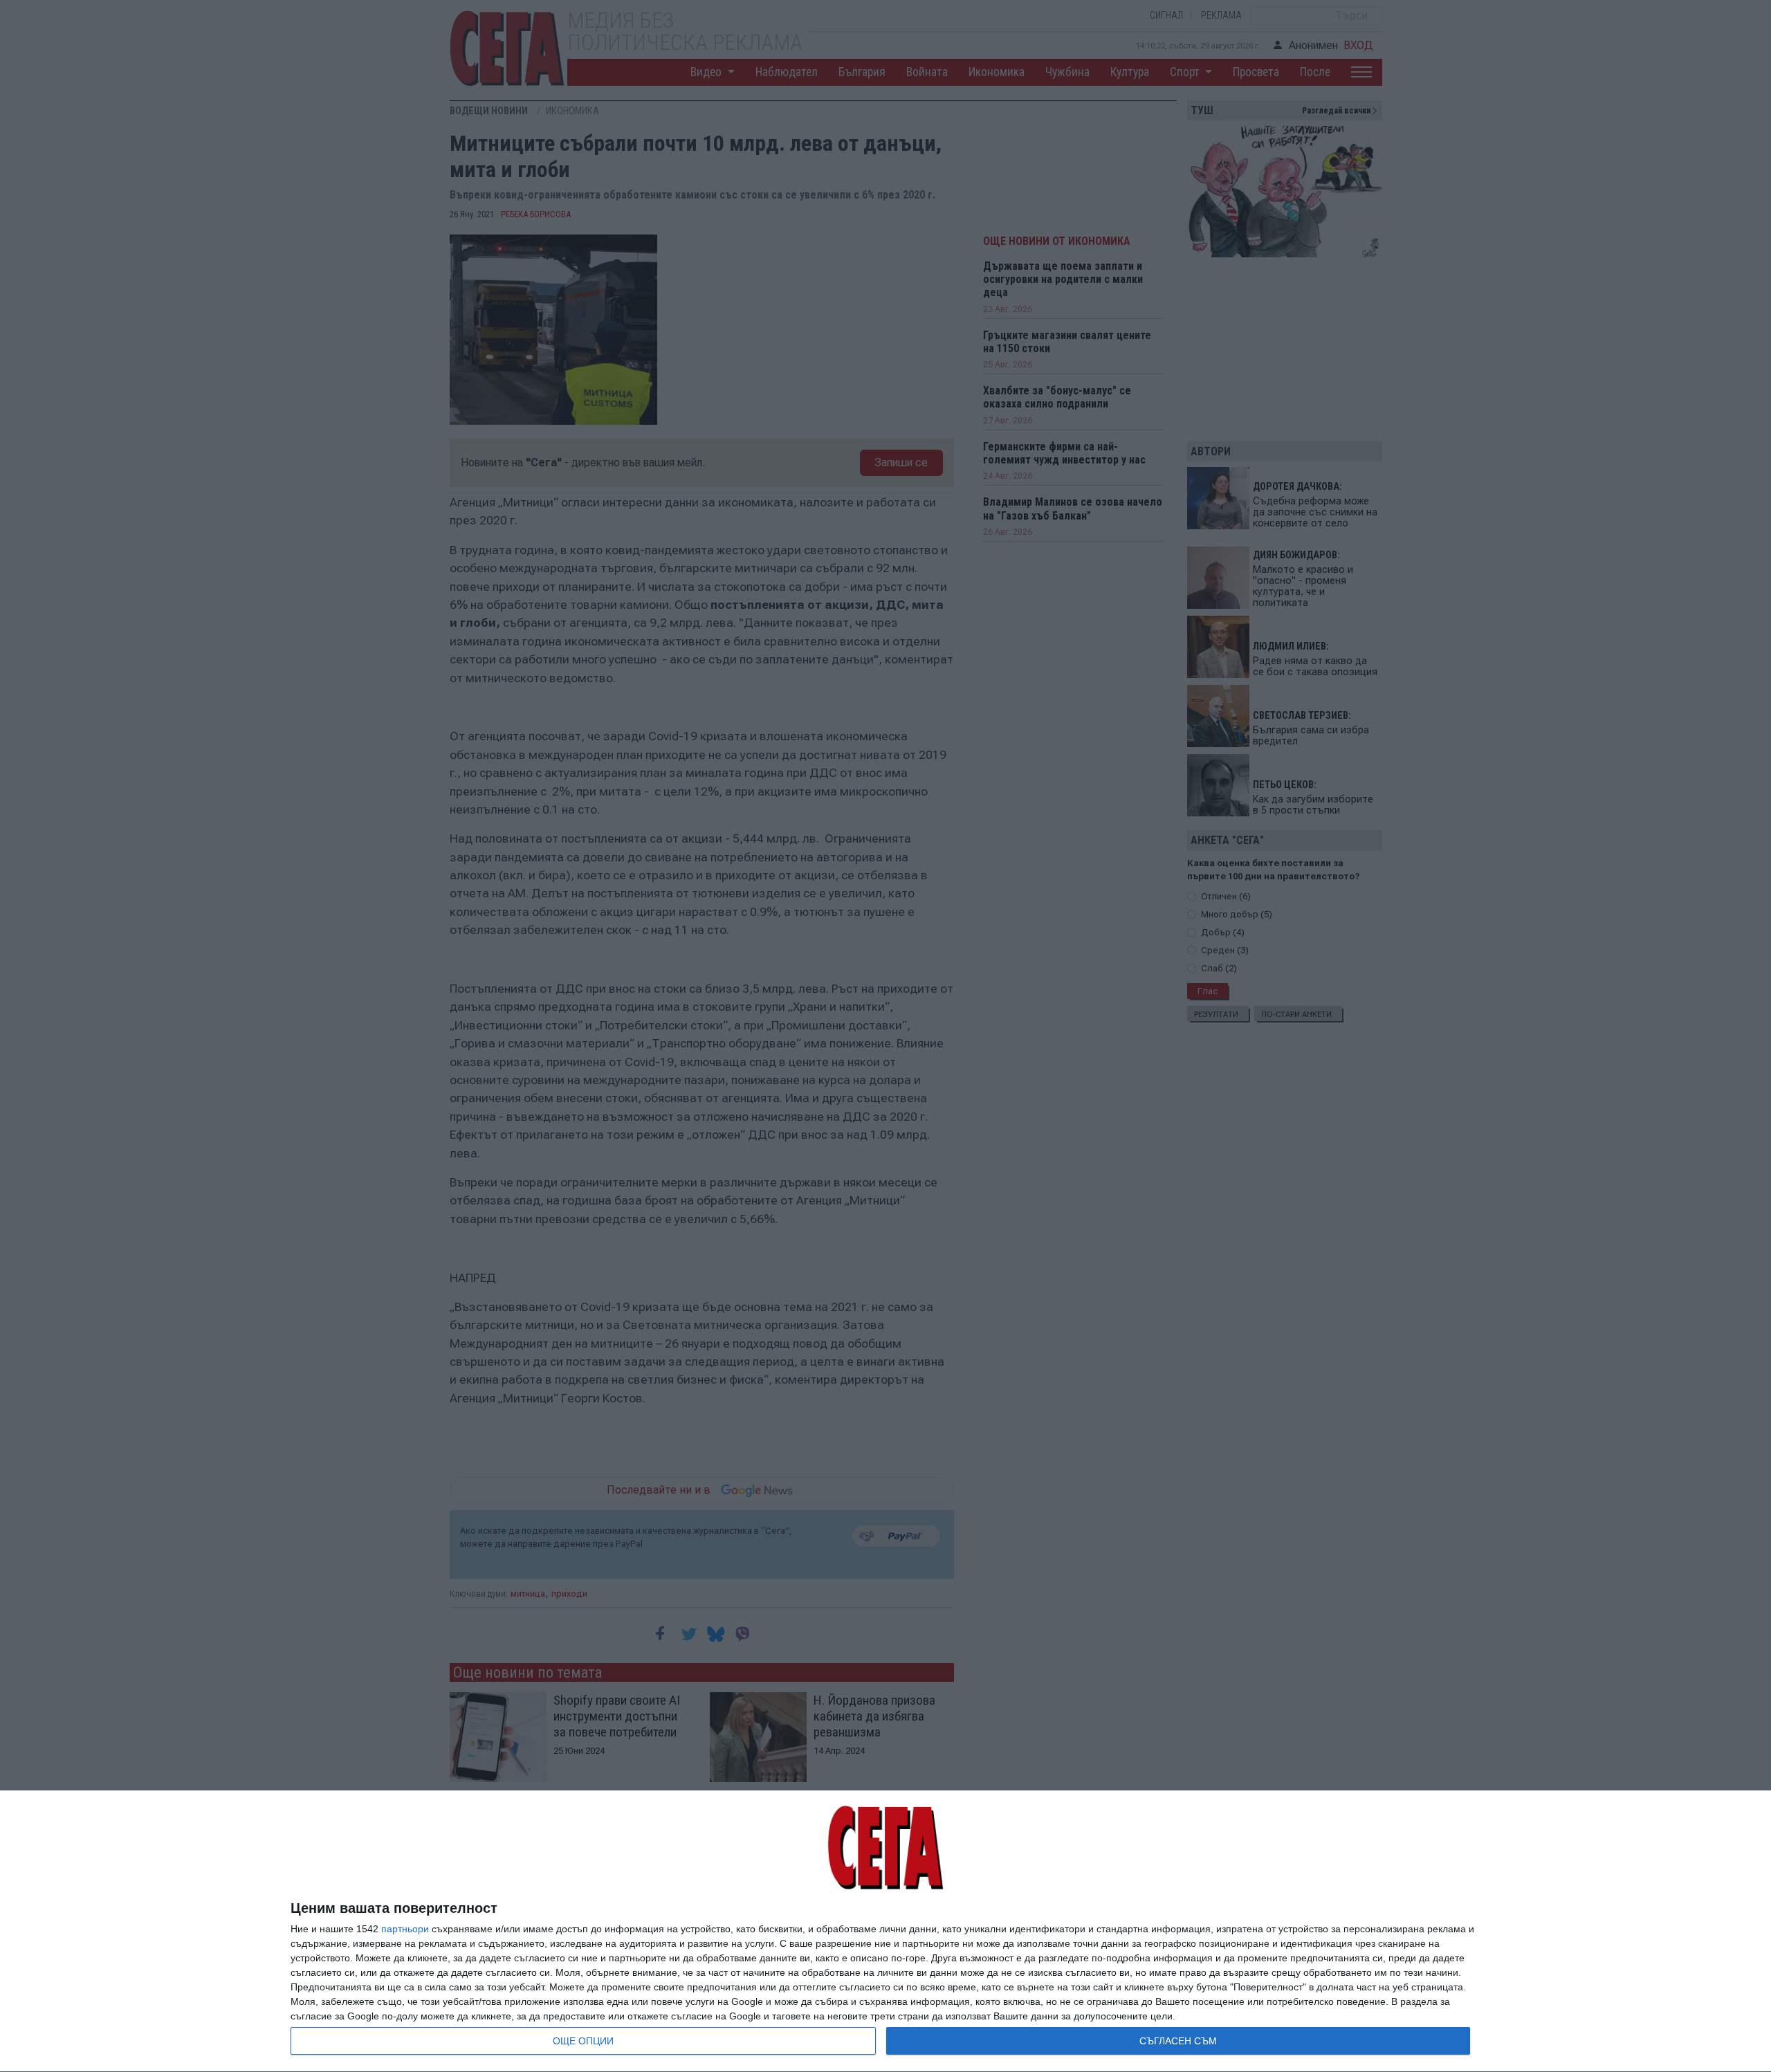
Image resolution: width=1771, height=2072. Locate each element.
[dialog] (885, 1932)
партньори (405, 1929)
